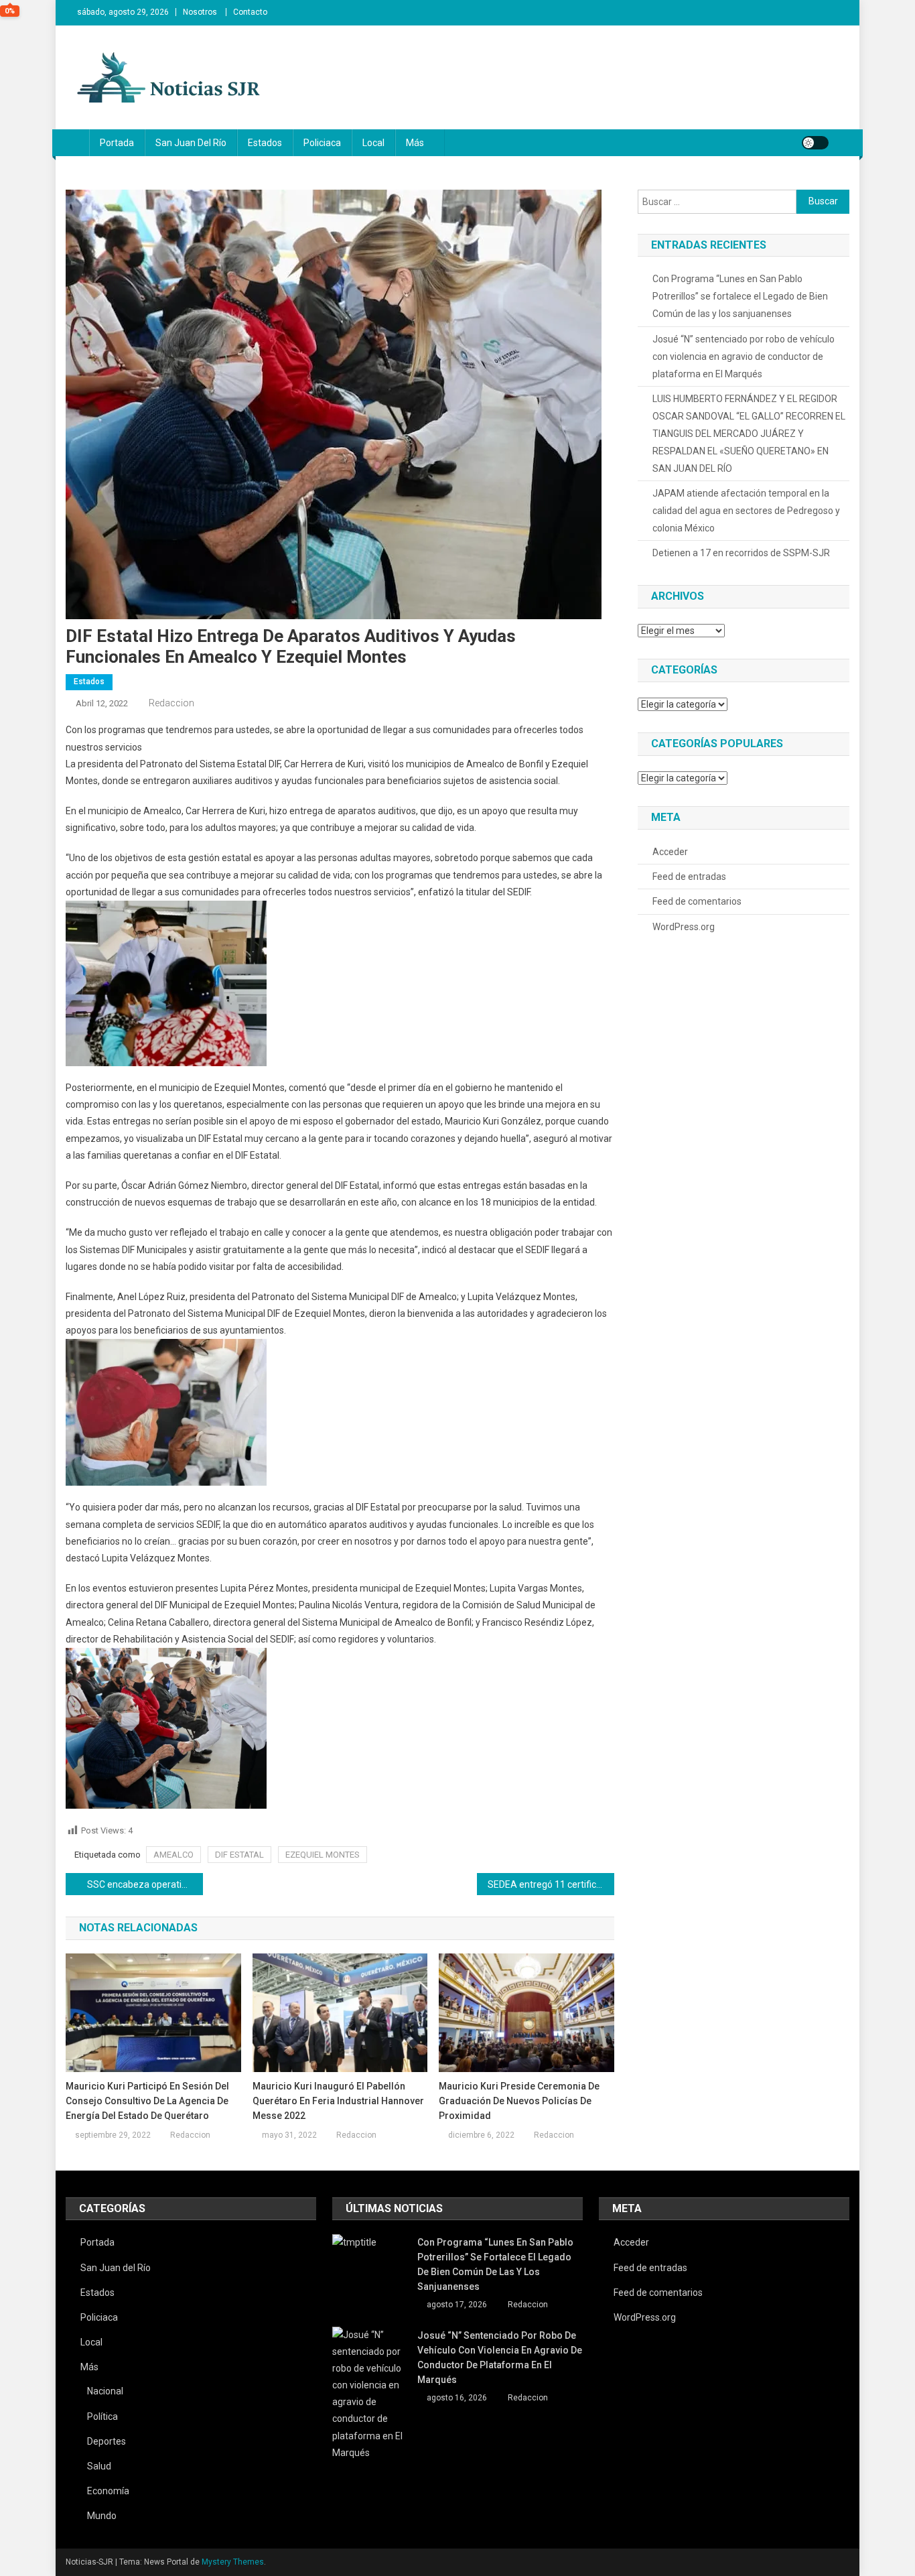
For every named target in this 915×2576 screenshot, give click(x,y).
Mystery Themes (233, 2562)
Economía (108, 2491)
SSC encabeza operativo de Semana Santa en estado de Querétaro (145, 1884)
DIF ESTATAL (239, 1855)
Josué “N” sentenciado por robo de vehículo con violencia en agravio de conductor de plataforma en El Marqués (744, 357)
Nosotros (200, 12)
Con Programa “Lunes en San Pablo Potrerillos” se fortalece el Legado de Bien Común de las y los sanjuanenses (740, 296)
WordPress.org (684, 927)
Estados (265, 143)
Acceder (670, 852)
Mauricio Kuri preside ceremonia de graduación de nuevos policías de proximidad (519, 2101)
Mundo (102, 2516)
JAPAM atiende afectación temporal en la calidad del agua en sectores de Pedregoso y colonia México (746, 511)
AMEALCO (173, 1855)
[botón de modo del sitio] (815, 143)
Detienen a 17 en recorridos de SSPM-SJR (741, 553)
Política (102, 2417)
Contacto (250, 12)
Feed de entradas (689, 877)
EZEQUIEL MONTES (323, 1855)
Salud (99, 2466)
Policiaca (322, 143)
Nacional (105, 2391)
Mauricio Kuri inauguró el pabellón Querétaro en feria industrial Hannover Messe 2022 (338, 2101)
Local (373, 143)
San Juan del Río (191, 143)
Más (415, 143)
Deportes (107, 2441)
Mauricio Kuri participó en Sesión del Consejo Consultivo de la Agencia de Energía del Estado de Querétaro (147, 2101)
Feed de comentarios (697, 901)
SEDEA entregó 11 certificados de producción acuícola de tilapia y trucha (551, 1884)
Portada (117, 143)
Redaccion (171, 703)
